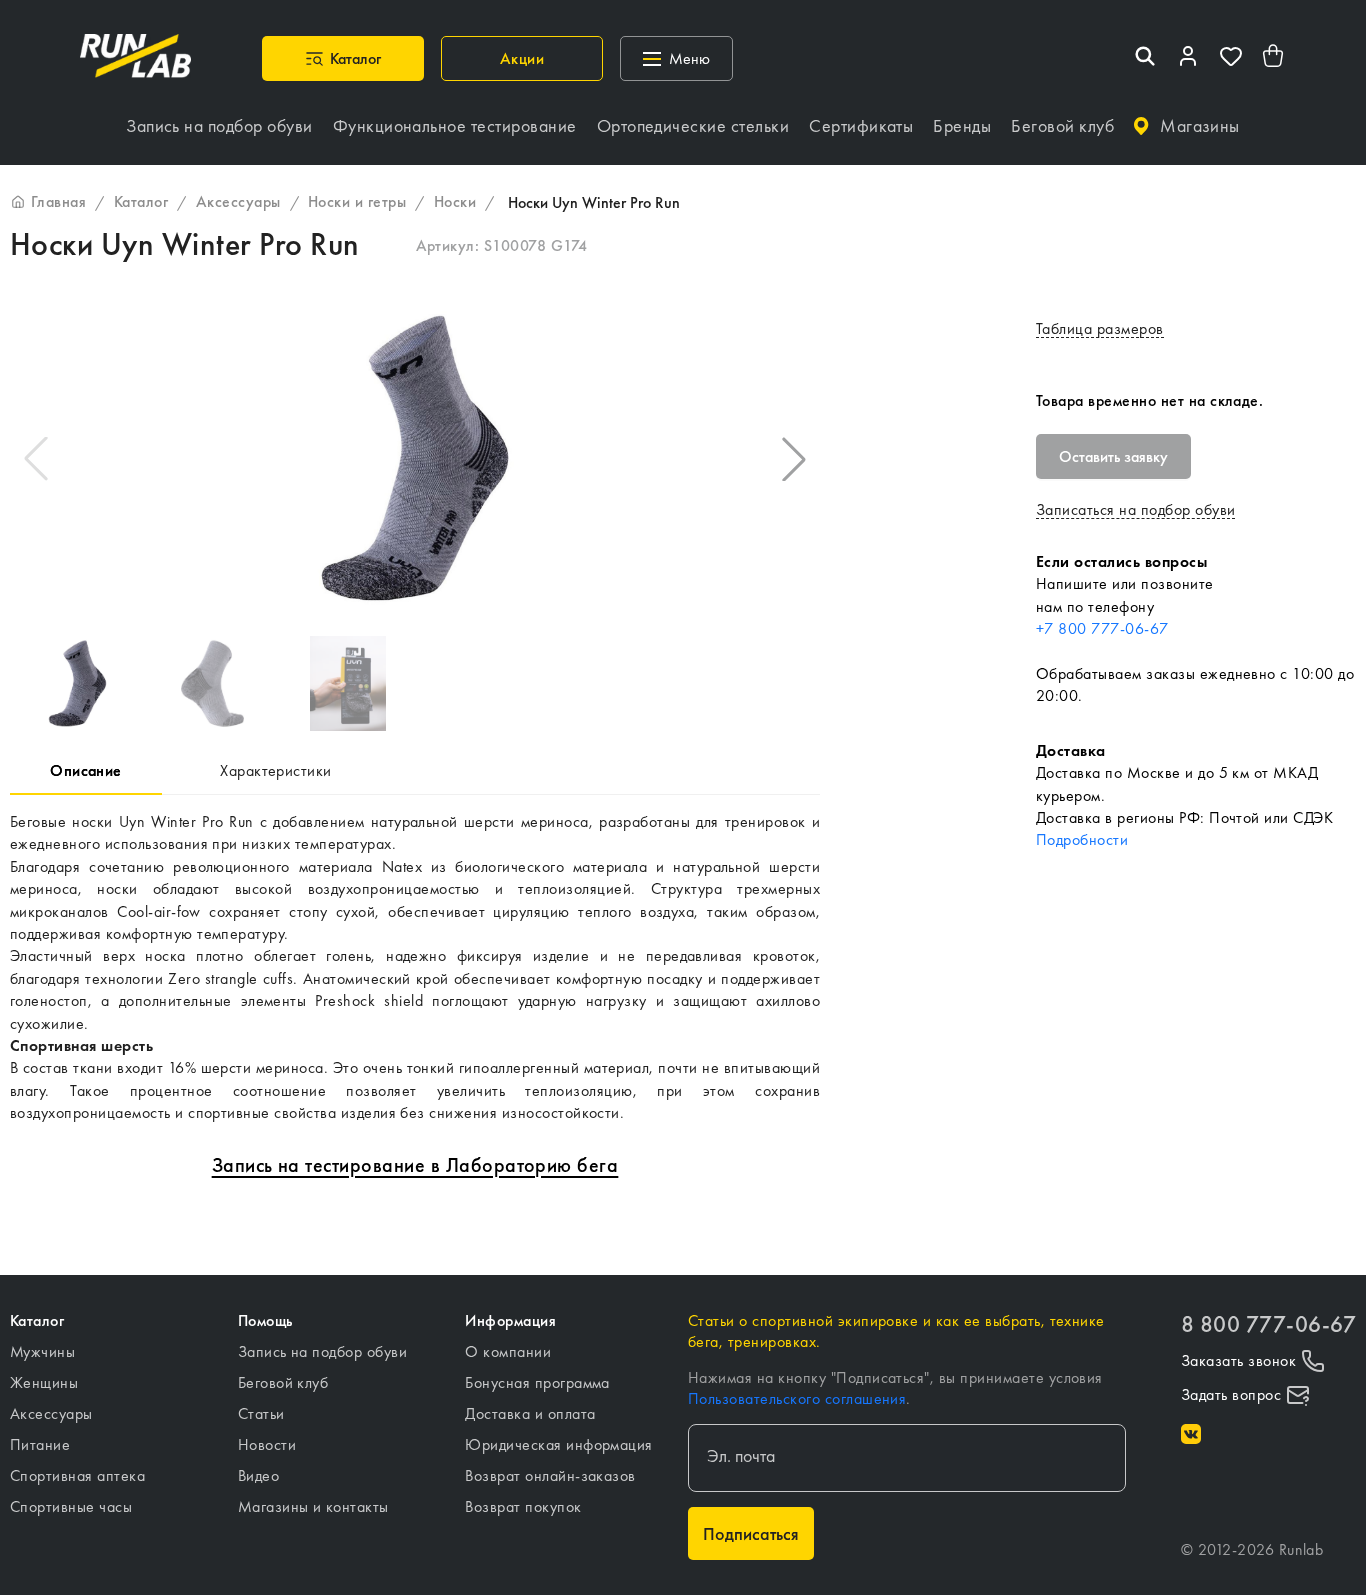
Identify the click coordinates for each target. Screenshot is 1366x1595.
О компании (508, 1351)
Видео (258, 1475)
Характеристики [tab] (276, 770)
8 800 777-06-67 (1268, 1324)
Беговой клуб (283, 1382)
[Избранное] (1231, 58)
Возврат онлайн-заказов (550, 1475)
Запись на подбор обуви (323, 1351)
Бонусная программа (537, 1382)
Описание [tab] (86, 770)
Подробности (1082, 839)
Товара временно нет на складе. (1149, 400)
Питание (40, 1444)
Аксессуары (51, 1413)
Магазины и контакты (313, 1506)
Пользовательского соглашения (797, 1398)
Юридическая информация (559, 1444)
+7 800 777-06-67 (1102, 628)
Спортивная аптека (77, 1475)
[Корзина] (1274, 58)
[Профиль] (1188, 58)
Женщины (44, 1382)
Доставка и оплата (530, 1413)
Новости (267, 1444)
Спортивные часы (71, 1506)
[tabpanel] (415, 968)
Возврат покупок (523, 1506)
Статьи (261, 1413)
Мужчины (42, 1351)
